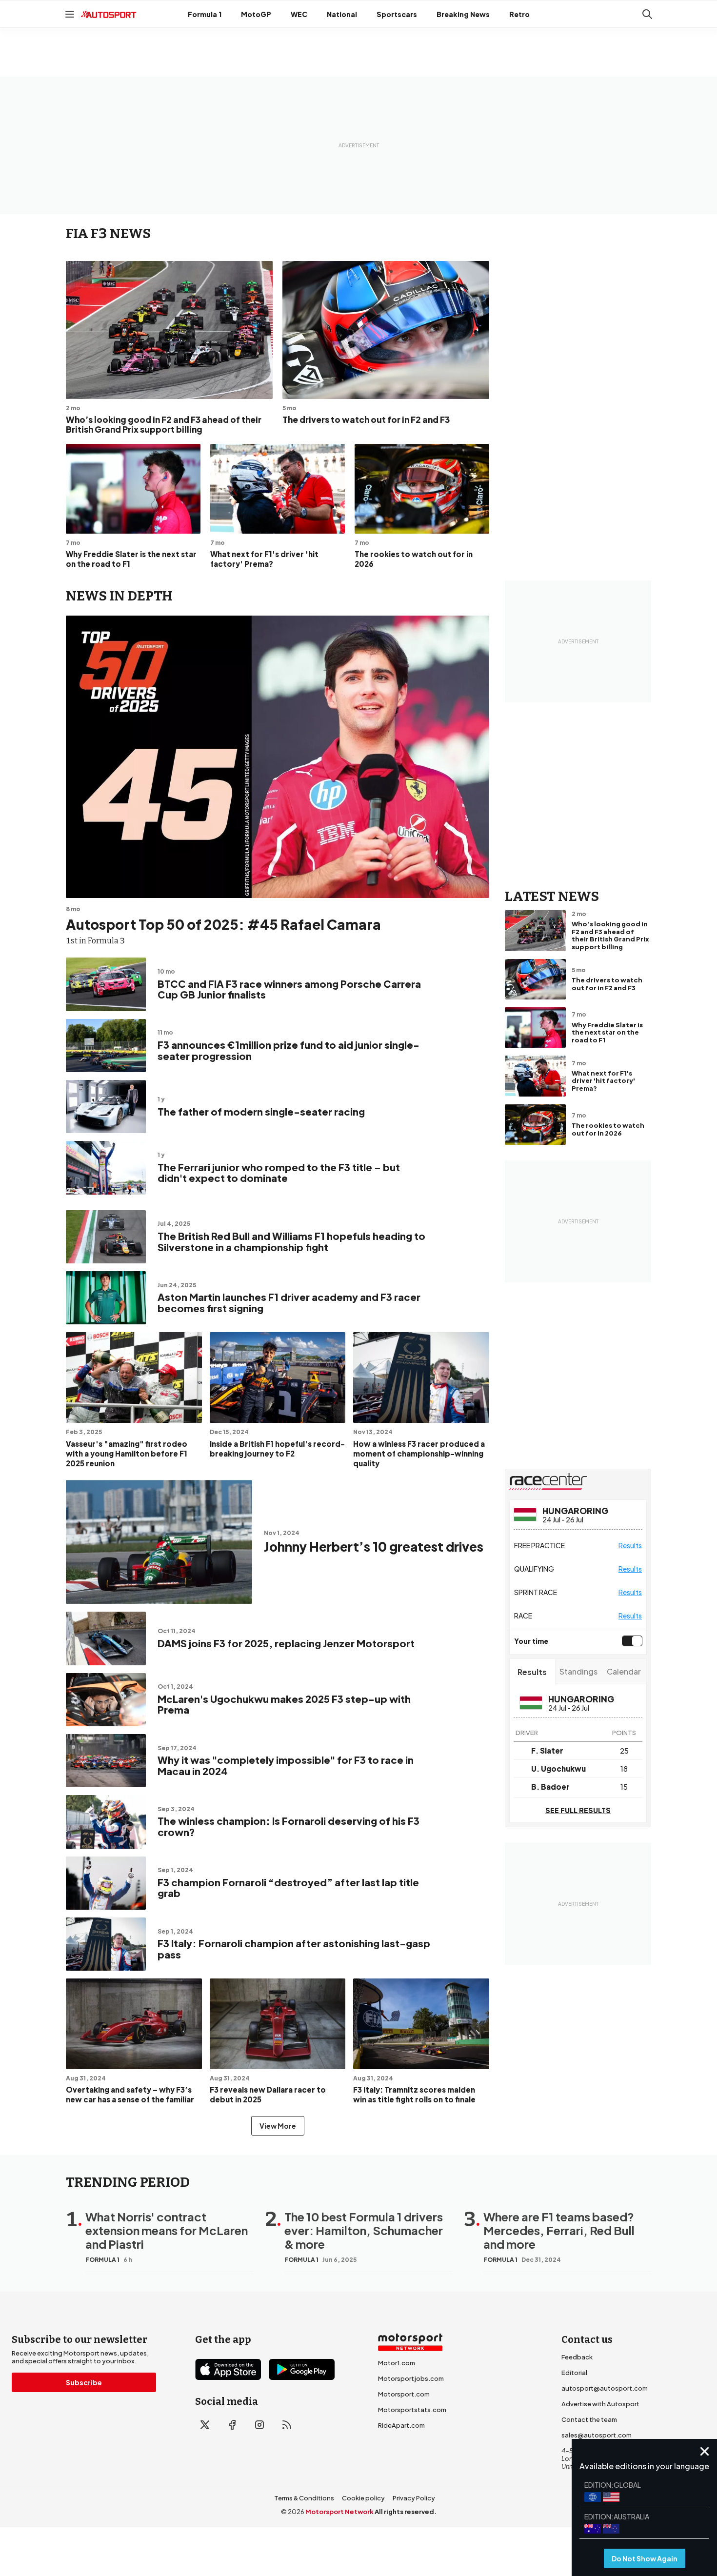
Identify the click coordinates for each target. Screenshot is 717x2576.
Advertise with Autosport (600, 2404)
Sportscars (397, 14)
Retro (519, 14)
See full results (578, 1810)
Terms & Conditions (304, 2498)
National (342, 14)
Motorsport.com (404, 2394)
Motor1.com (397, 2363)
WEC (299, 14)
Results (630, 1545)
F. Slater (547, 1750)
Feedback (577, 2357)
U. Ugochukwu (558, 1768)
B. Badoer (550, 1787)
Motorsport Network (339, 2512)
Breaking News (463, 14)
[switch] (630, 1641)
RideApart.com (401, 2425)
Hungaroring (575, 1511)
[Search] (647, 14)
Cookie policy (363, 2498)
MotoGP (256, 14)
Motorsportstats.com (412, 2410)
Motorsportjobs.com (411, 2378)
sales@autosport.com (597, 2435)
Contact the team (589, 2419)
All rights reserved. (406, 2512)
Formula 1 (205, 14)
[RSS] (287, 2425)
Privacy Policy (414, 2498)
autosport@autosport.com (605, 2388)
